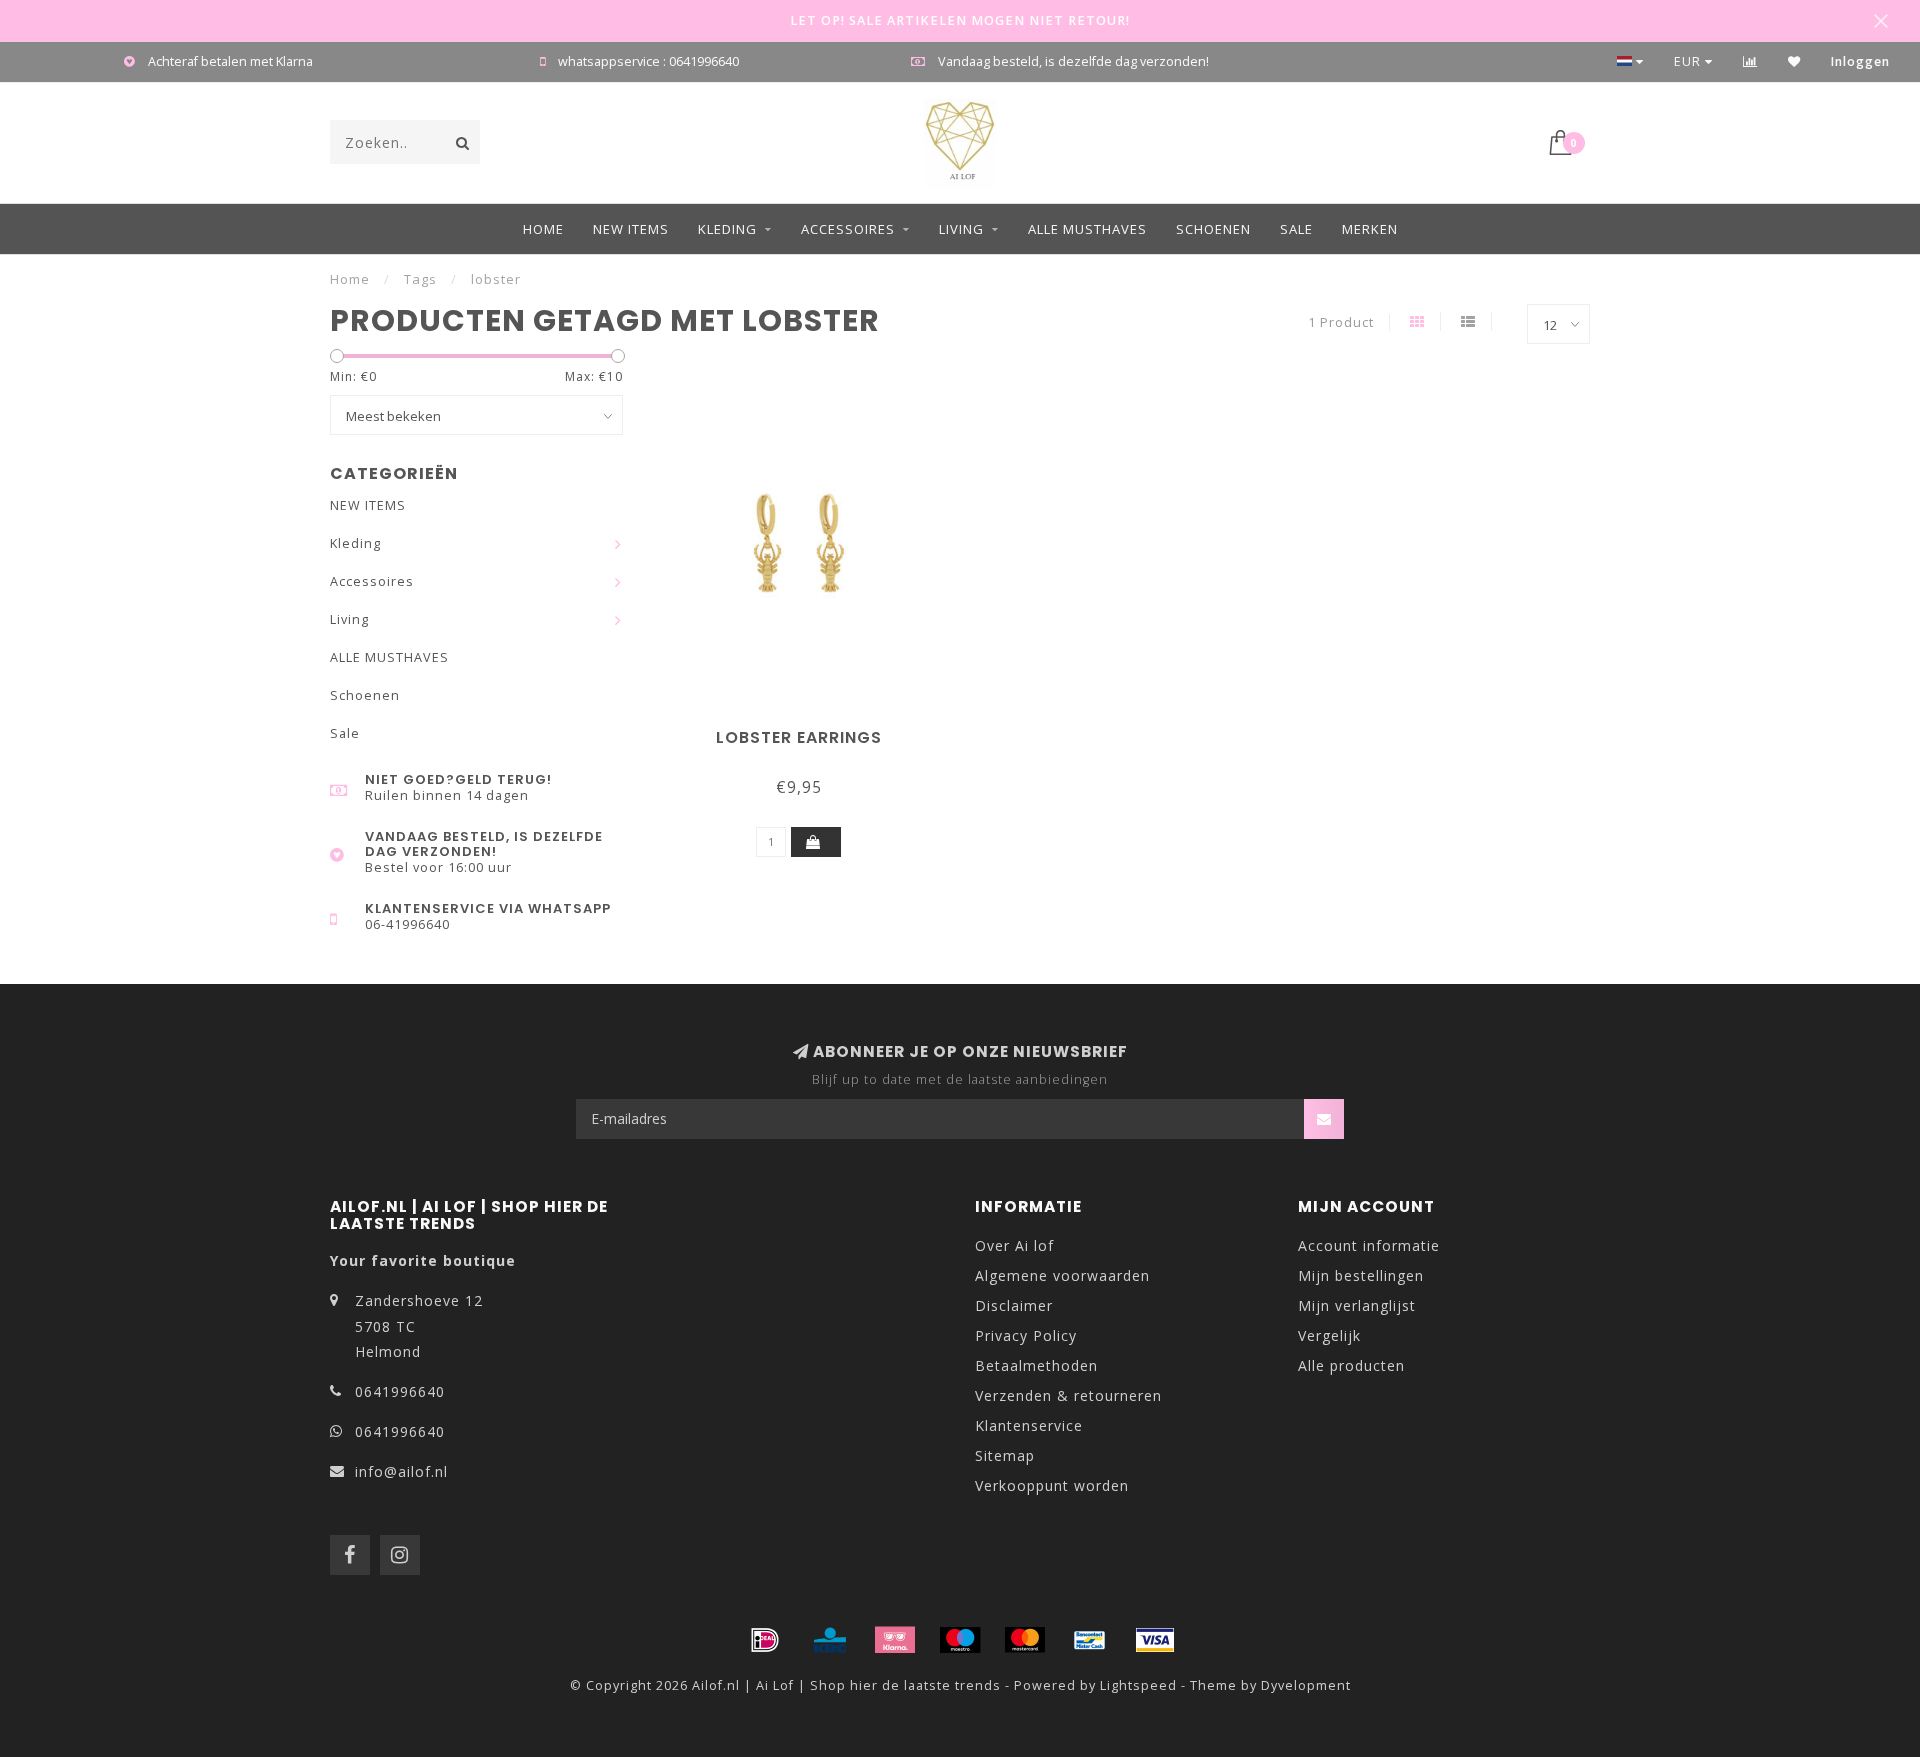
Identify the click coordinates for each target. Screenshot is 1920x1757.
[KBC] (830, 1640)
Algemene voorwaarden (1062, 1275)
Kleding (727, 229)
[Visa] (1155, 1640)
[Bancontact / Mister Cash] (1090, 1640)
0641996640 (400, 1391)
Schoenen (1213, 229)
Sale (1296, 229)
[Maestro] (960, 1640)
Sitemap (1005, 1455)
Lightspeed (1138, 1685)
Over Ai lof (1014, 1245)
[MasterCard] (1025, 1640)
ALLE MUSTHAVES (1087, 229)
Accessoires (848, 229)
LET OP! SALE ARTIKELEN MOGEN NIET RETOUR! (960, 20)
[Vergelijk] (1750, 61)
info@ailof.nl (401, 1471)
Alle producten (1351, 1365)
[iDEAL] (765, 1640)
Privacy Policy (1026, 1335)
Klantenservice (1029, 1425)
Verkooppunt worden (1052, 1485)
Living (961, 229)
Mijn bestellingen (1361, 1275)
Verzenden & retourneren (1068, 1395)
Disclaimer (1014, 1305)
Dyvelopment (1306, 1685)
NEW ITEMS (631, 229)
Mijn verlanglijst (1357, 1305)
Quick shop (808, 730)
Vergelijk (1329, 1335)
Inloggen (1860, 61)
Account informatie (1369, 1245)
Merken (1370, 229)
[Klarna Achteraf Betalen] (895, 1640)
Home (543, 229)
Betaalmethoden (1036, 1365)
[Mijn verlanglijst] (1794, 61)
